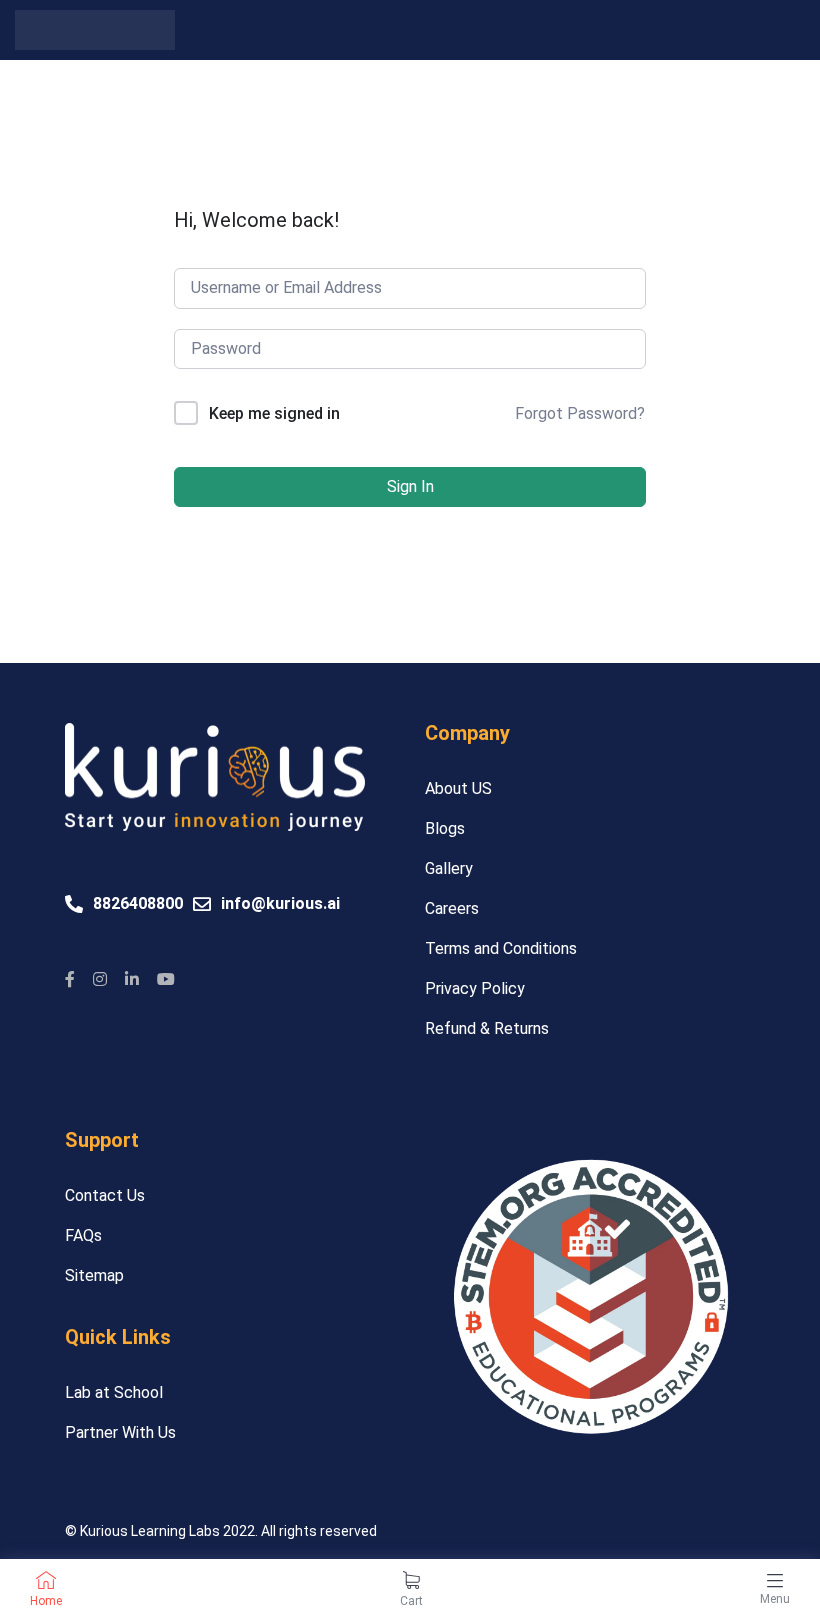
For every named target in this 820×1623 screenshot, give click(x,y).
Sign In (410, 486)
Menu (775, 1599)
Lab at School (114, 1392)
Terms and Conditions (501, 948)
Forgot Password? (580, 413)
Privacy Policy (475, 988)
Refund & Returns (487, 1028)
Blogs (445, 828)
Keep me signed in (274, 413)
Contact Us (105, 1195)
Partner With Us (120, 1432)
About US (458, 788)
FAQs (83, 1235)
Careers (452, 908)
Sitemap (94, 1275)
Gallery (449, 868)
